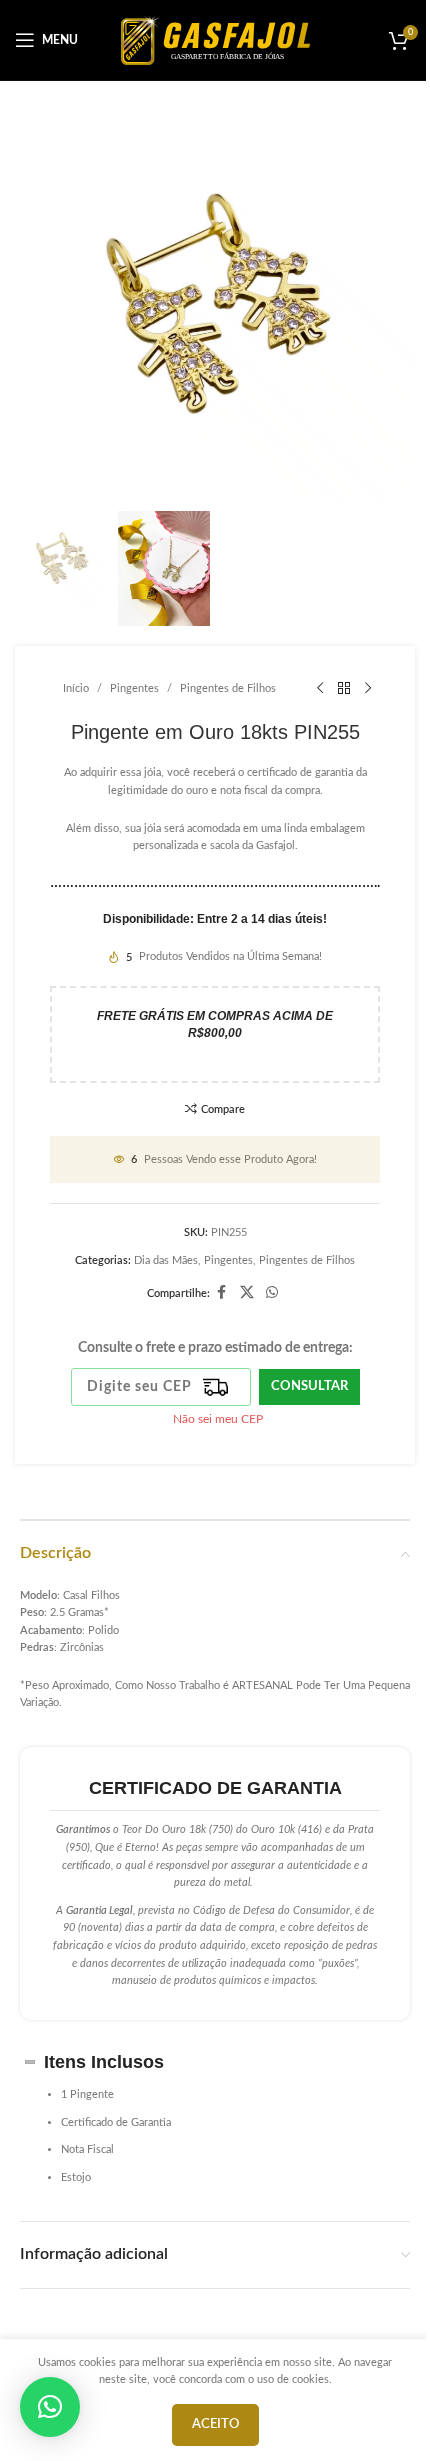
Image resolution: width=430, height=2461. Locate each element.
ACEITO (215, 2424)
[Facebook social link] (222, 1293)
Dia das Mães (166, 1260)
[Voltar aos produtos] (344, 688)
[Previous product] (320, 688)
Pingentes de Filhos (228, 688)
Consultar (309, 1386)
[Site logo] (215, 39)
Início (76, 688)
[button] (50, 2407)
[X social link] (247, 1293)
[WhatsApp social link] (272, 1293)
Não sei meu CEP (218, 1419)
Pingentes (134, 688)
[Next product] (368, 688)
